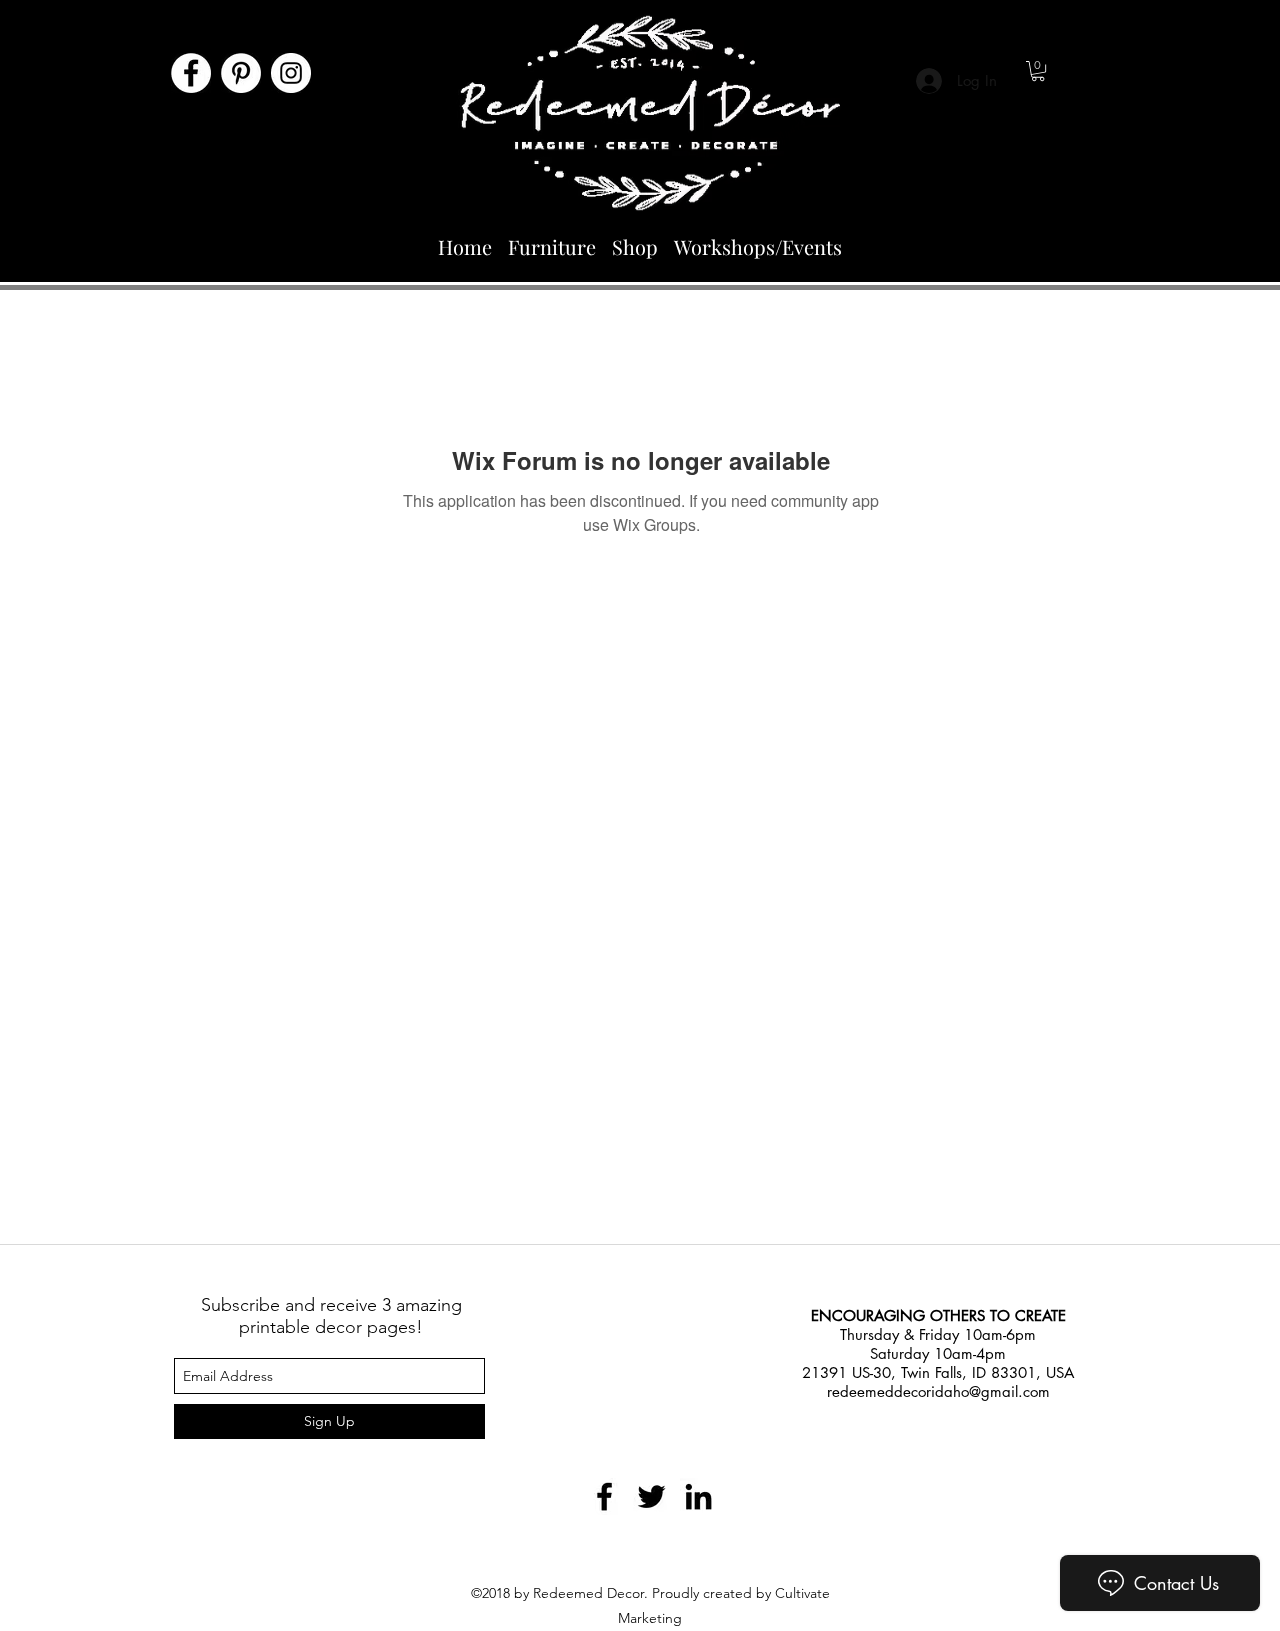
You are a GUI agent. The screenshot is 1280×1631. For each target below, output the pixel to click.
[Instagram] (291, 73)
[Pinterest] (241, 73)
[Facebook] (191, 73)
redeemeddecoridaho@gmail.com (938, 1391)
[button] (1038, 71)
